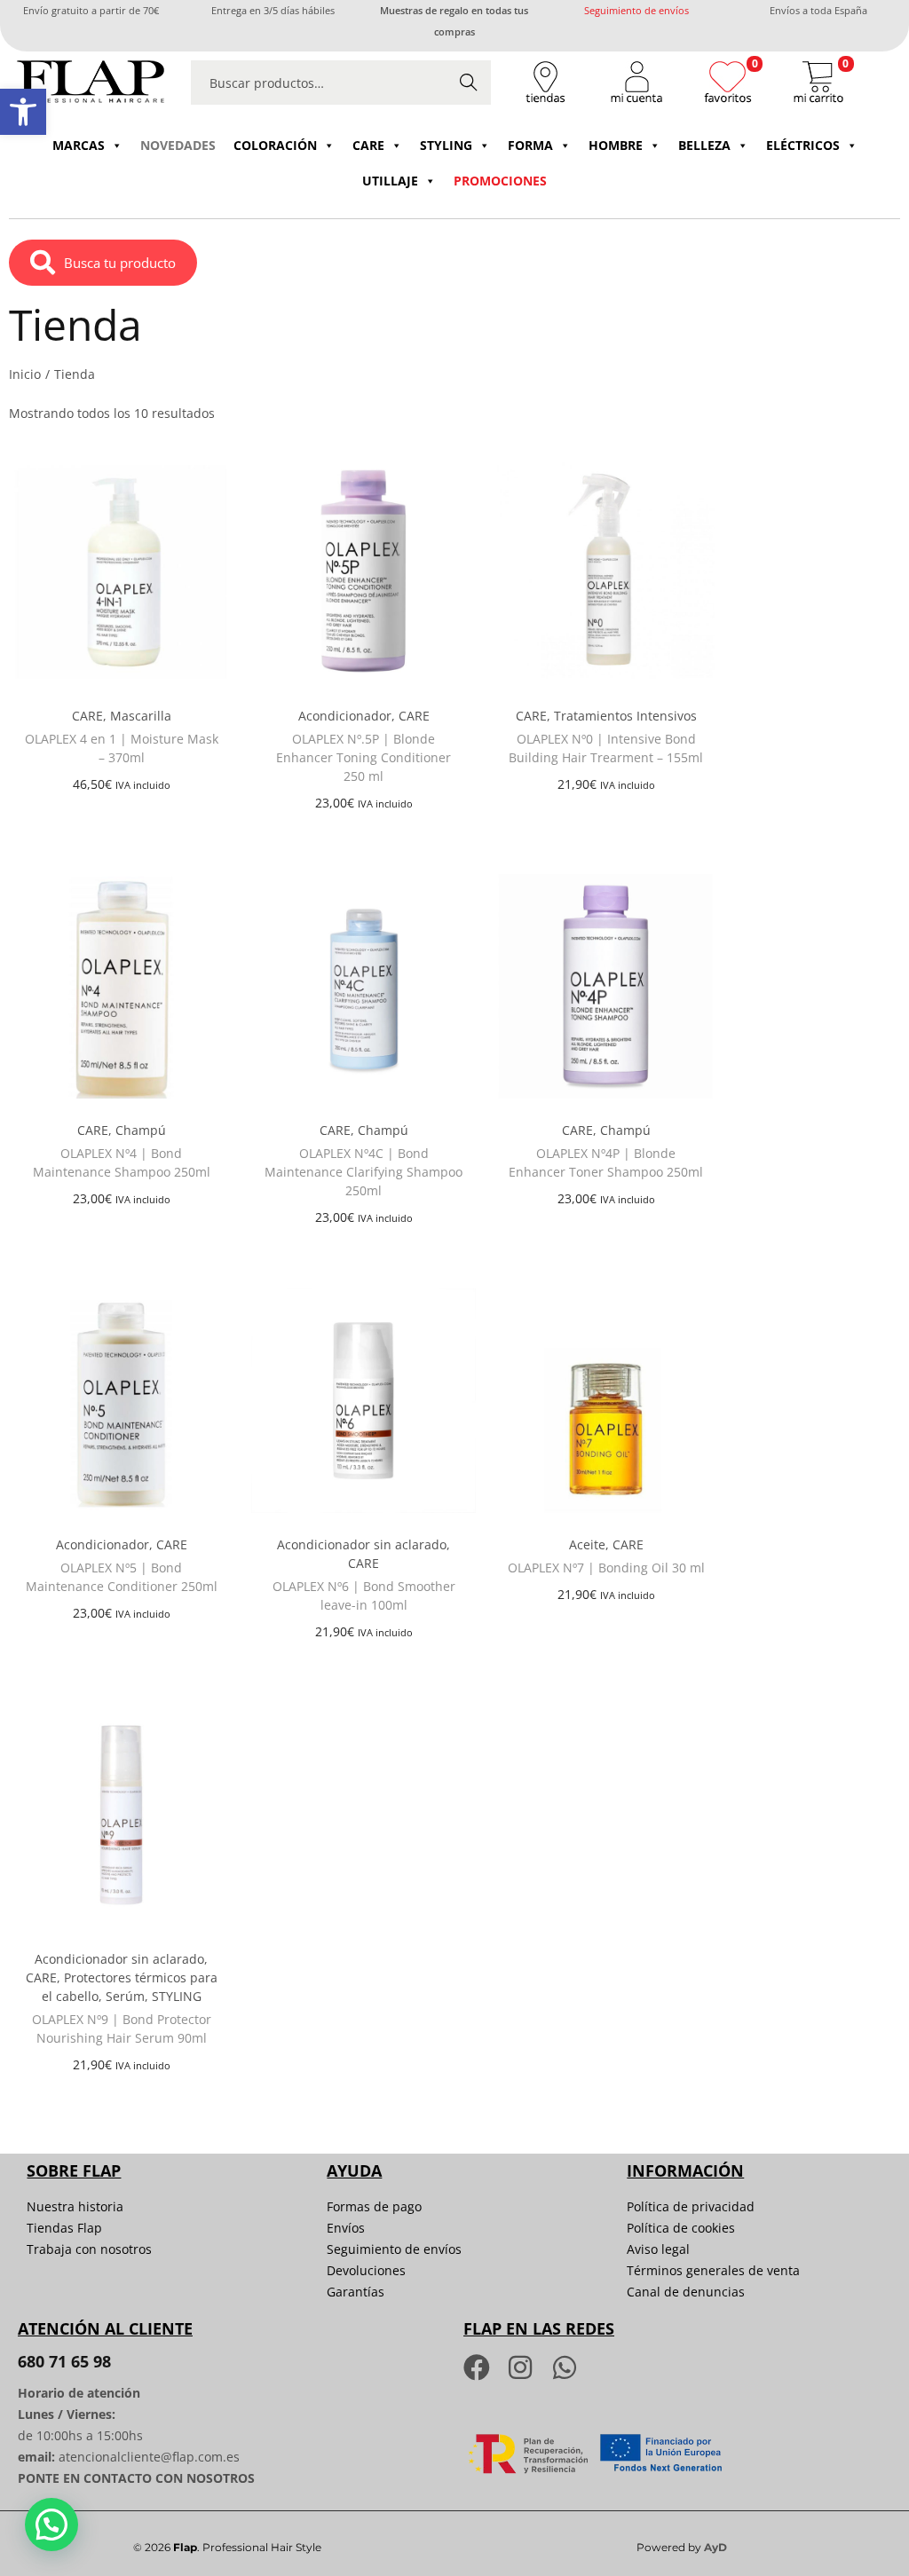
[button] (23, 112)
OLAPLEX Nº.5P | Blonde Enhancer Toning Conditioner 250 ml (364, 757)
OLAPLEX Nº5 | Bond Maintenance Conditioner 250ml (122, 1577)
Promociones (500, 181)
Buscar (469, 82)
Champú (141, 1130)
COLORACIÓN (275, 145)
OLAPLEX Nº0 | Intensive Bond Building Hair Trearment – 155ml (606, 748)
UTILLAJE (390, 181)
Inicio (25, 374)
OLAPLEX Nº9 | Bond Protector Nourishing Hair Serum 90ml (122, 2029)
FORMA (530, 145)
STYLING (446, 145)
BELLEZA (704, 145)
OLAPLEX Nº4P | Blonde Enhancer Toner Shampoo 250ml (606, 1162)
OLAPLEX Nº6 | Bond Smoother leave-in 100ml (364, 1595)
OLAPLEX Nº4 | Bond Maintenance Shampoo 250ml (122, 1162)
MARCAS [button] (79, 145)
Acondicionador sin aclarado (362, 1544)
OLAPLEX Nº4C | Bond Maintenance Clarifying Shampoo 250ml (364, 1172)
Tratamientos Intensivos (625, 716)
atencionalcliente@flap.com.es (149, 2457)
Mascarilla (141, 716)
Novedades (178, 145)
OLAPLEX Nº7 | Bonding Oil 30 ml (606, 1568)
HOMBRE (616, 145)
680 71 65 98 (64, 2361)
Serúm (125, 1996)
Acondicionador (345, 716)
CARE (368, 145)
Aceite (587, 1544)
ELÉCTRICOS (803, 145)
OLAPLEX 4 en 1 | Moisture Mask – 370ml (122, 748)
